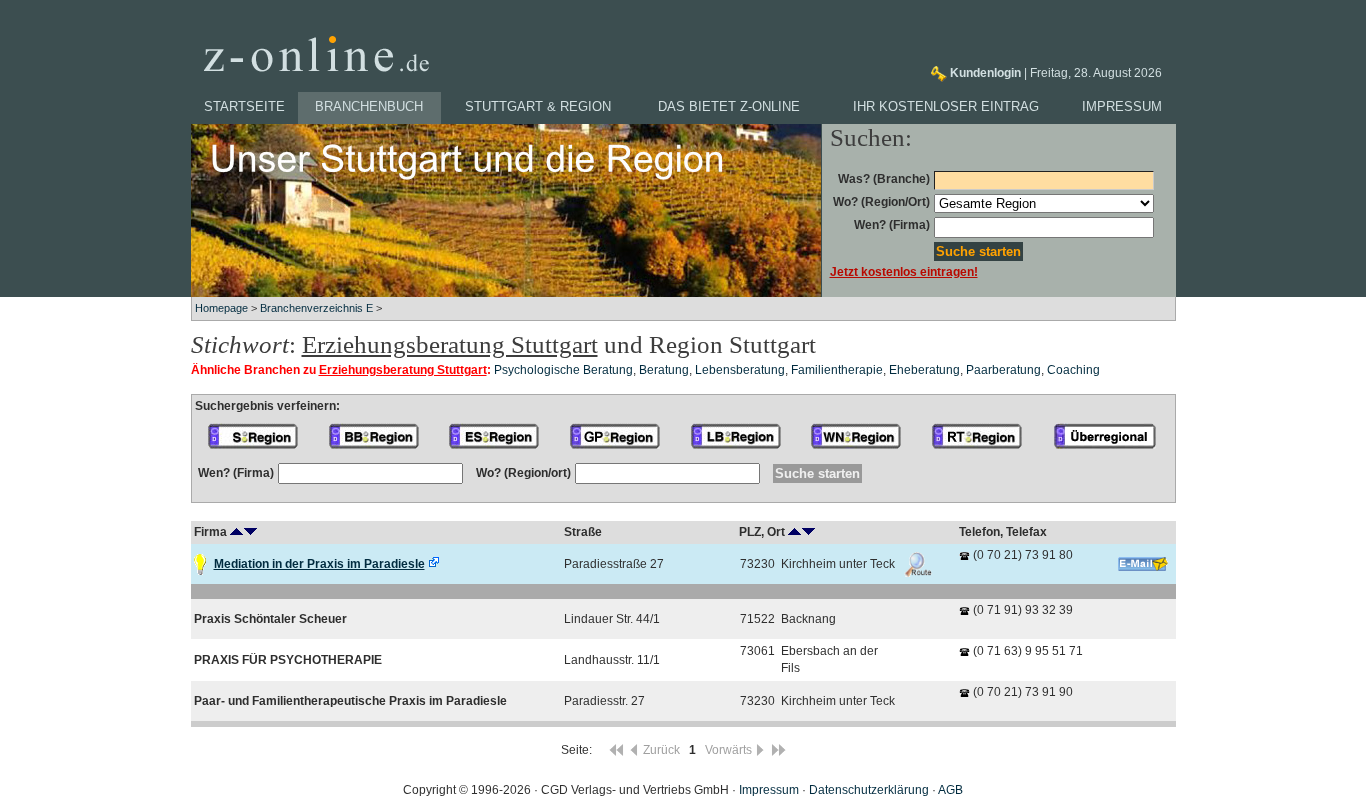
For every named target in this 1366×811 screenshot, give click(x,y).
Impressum (1122, 106)
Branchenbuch (369, 106)
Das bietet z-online (729, 106)
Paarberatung (1003, 370)
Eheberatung (924, 370)
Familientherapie (837, 370)
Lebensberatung (740, 370)
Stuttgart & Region (538, 106)
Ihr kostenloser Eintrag (946, 106)
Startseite (244, 106)
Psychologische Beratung (563, 370)
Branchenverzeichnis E (316, 308)
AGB (950, 790)
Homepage (221, 308)
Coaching (1073, 370)
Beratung (664, 370)
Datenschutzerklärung (869, 790)
